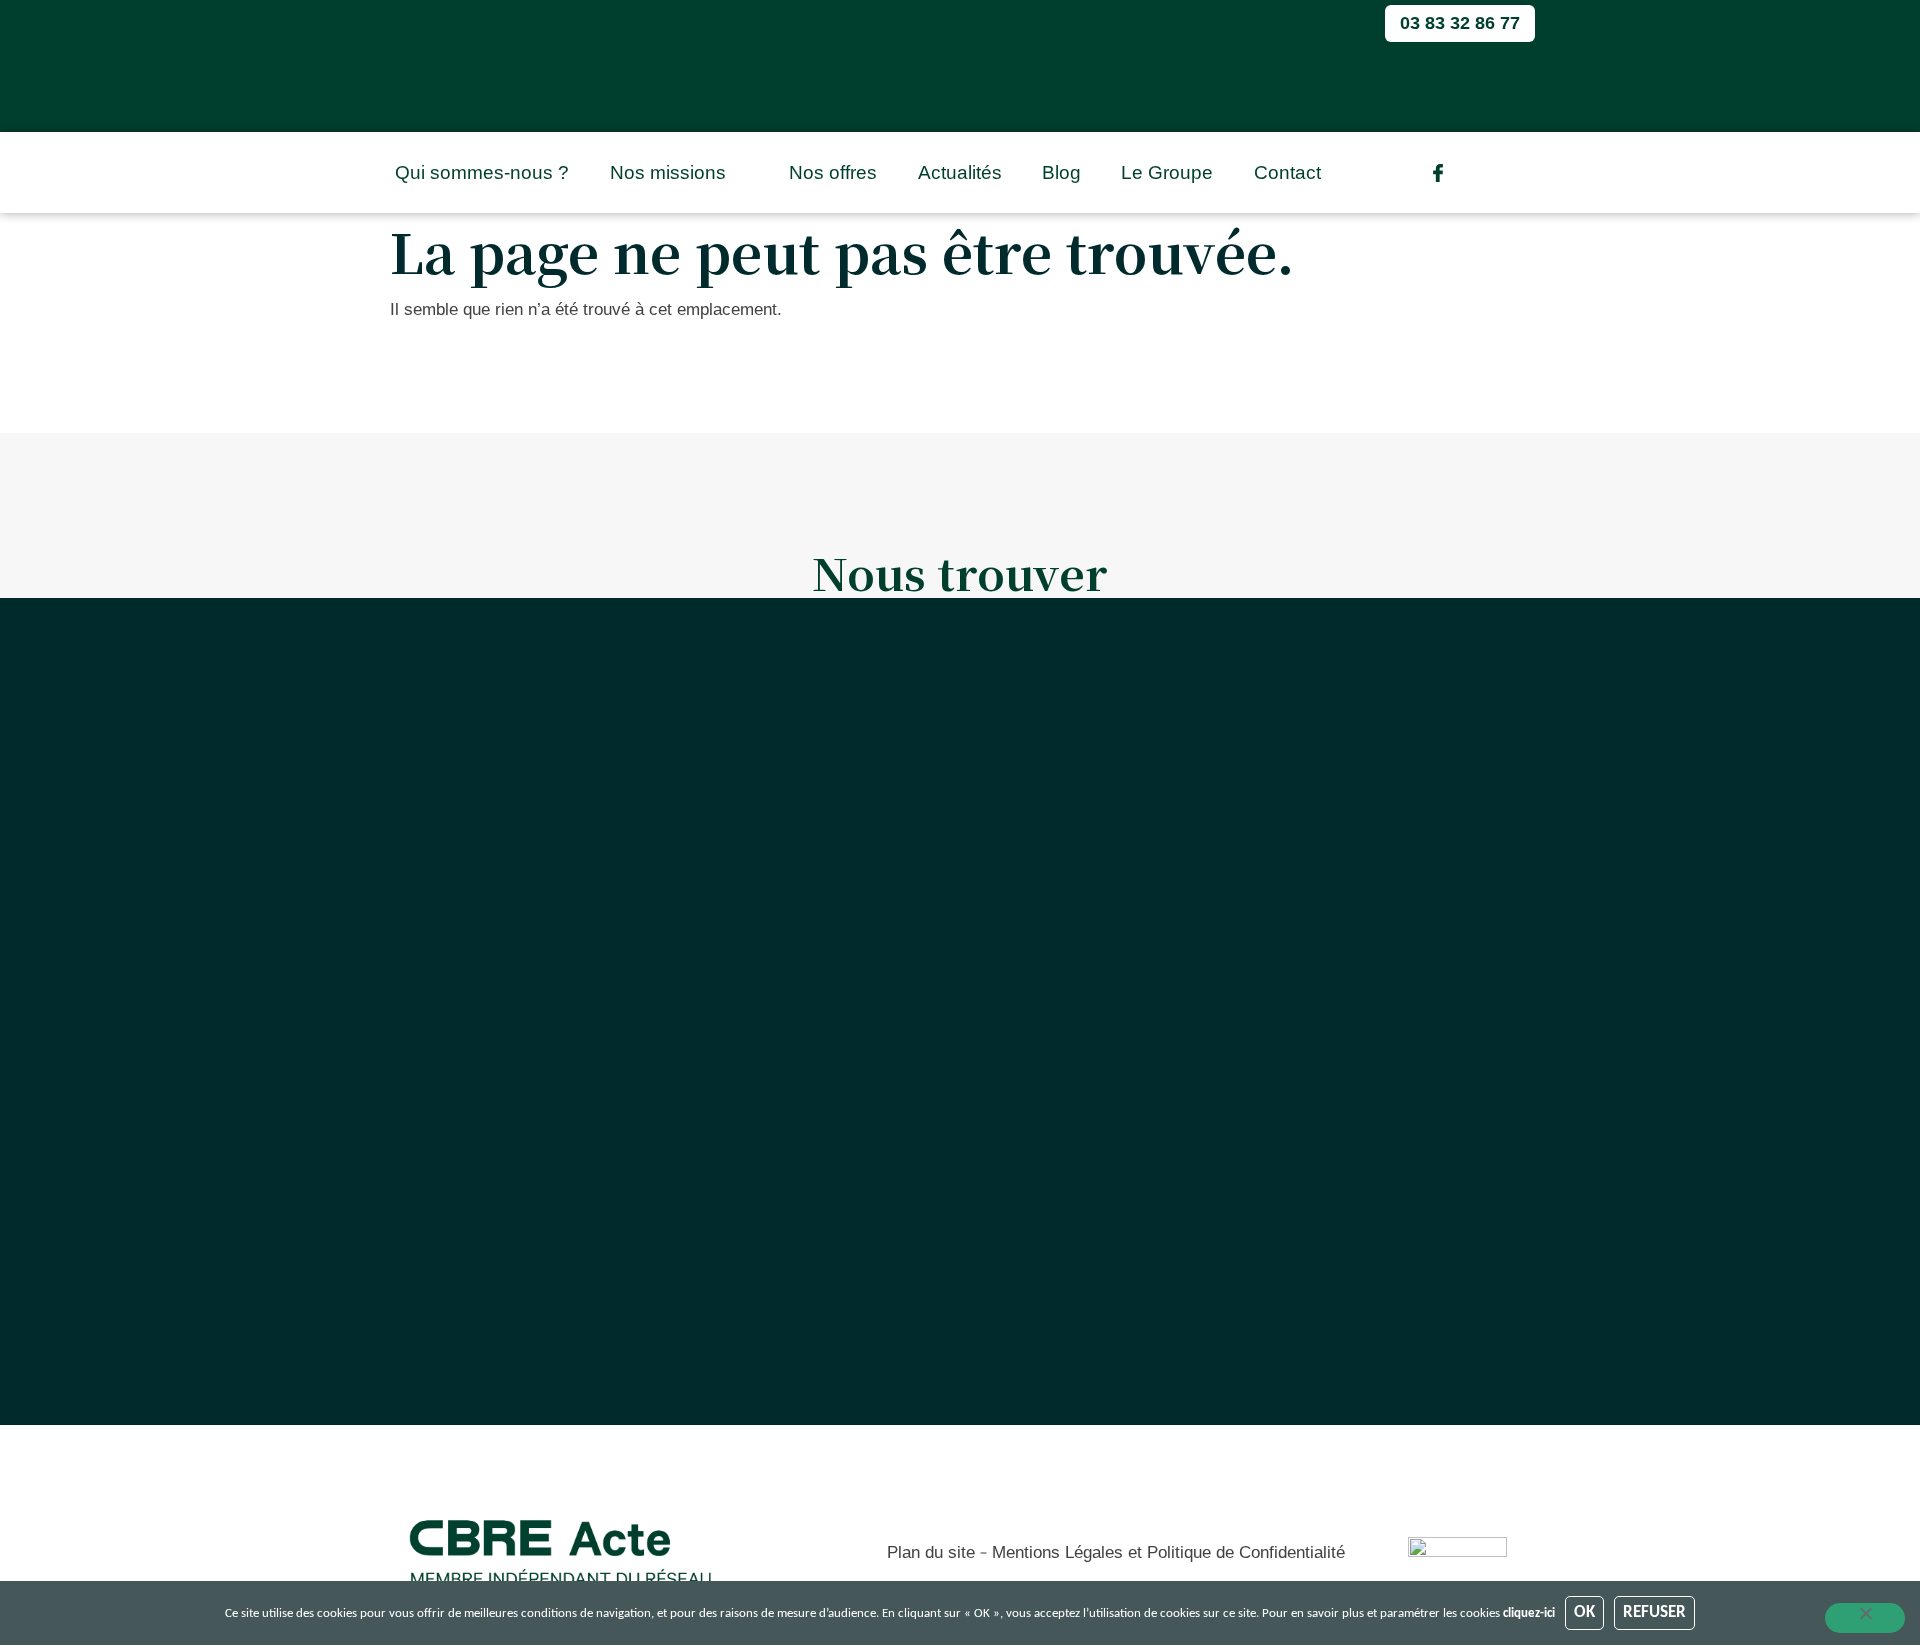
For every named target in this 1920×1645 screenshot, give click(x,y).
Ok (1584, 1612)
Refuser (1654, 1612)
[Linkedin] (1479, 173)
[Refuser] (1865, 1618)
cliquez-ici (1529, 1613)
